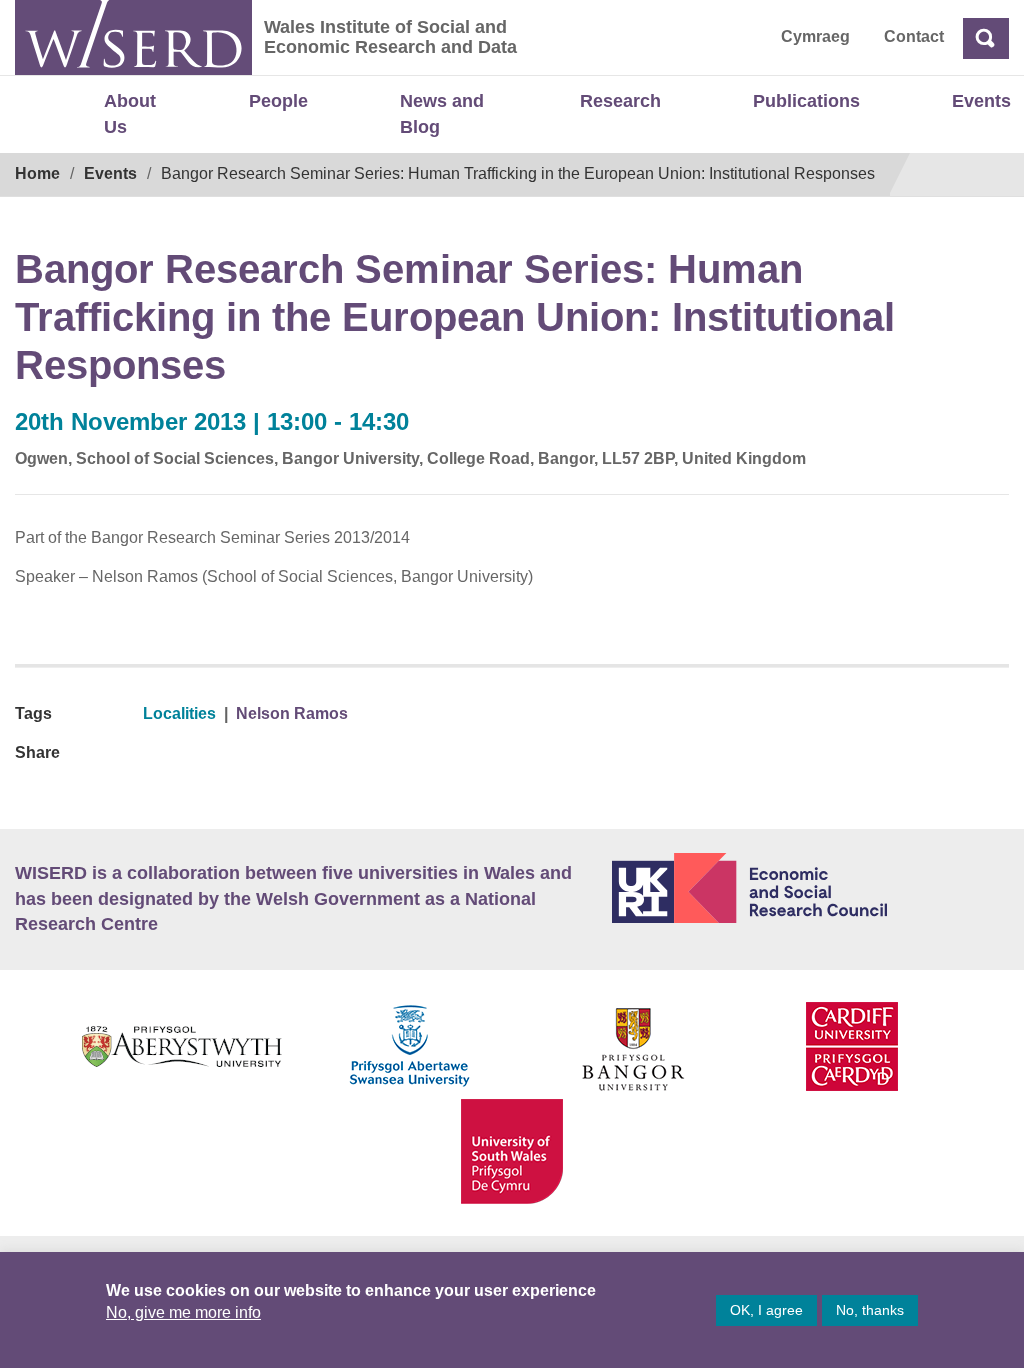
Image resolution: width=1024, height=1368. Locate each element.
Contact (914, 36)
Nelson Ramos (292, 713)
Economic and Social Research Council (810, 888)
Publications (806, 101)
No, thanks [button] (870, 1310)
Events (981, 101)
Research (620, 101)
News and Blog (442, 114)
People (278, 101)
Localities (179, 713)
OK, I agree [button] (766, 1310)
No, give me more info (183, 1312)
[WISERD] (133, 37)
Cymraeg (815, 36)
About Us (130, 114)
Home (37, 173)
